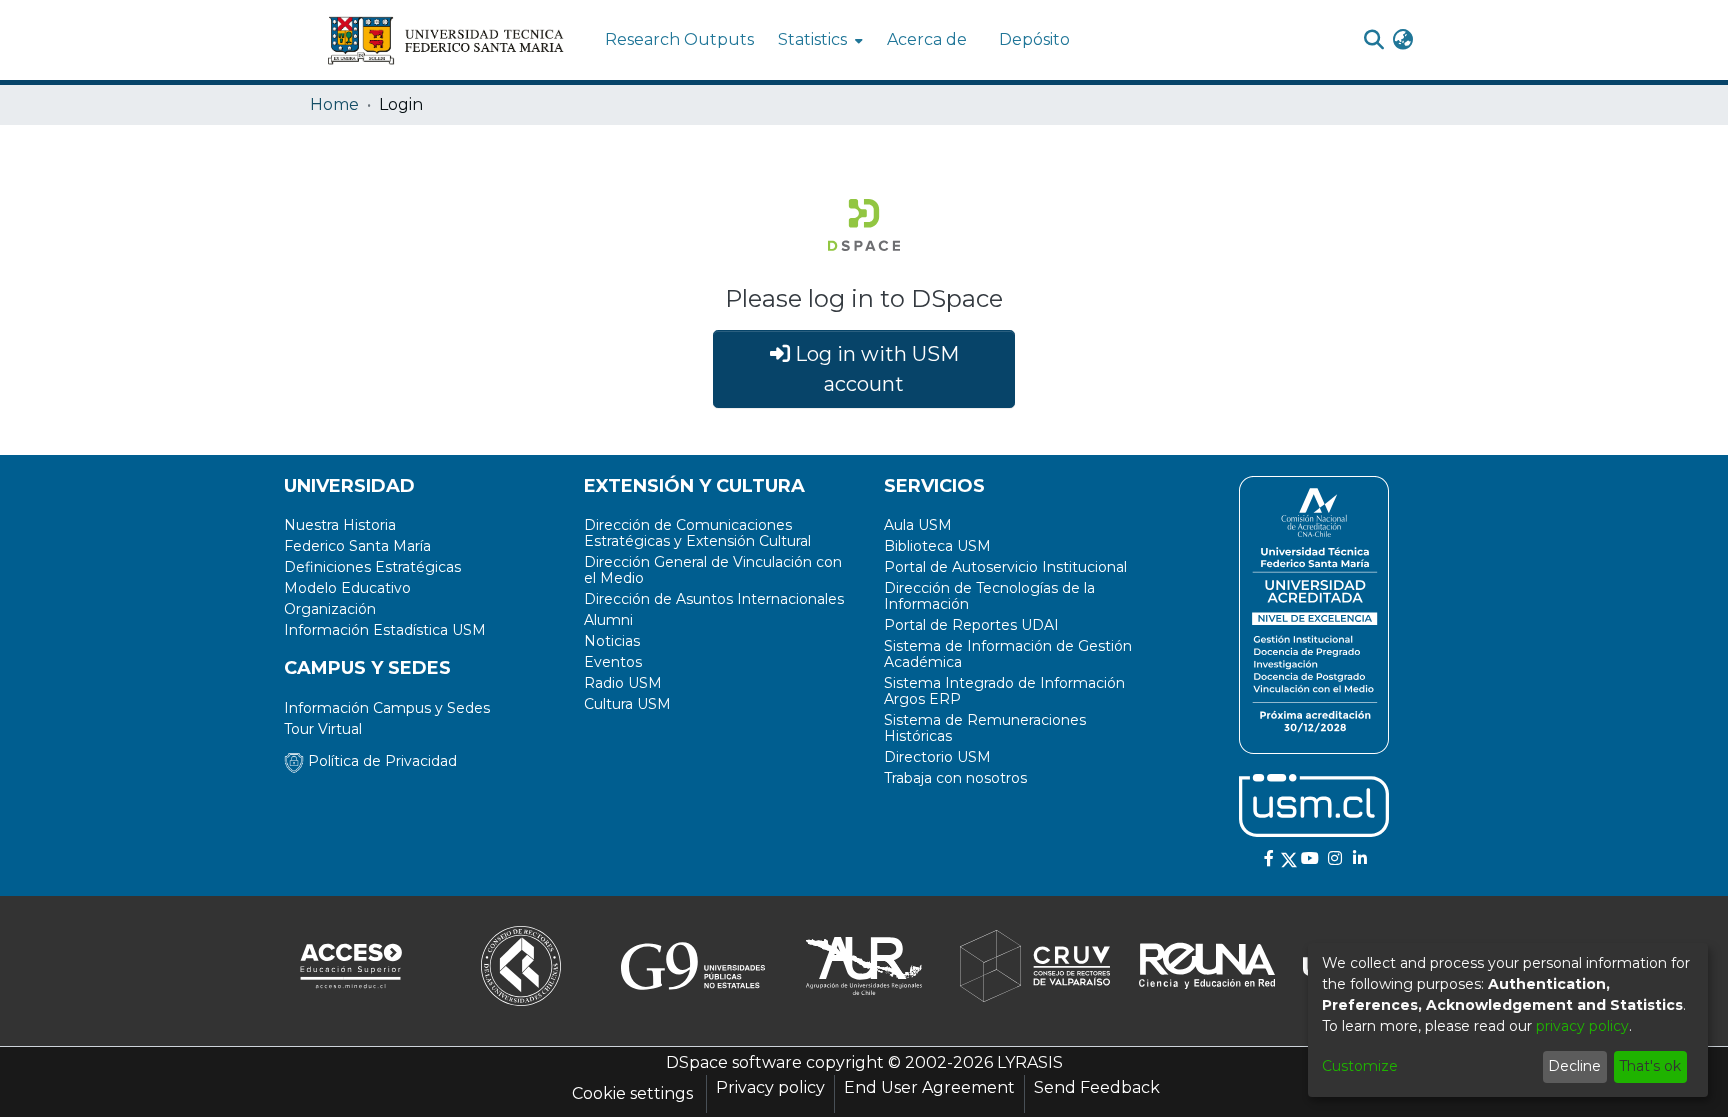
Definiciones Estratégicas (372, 567)
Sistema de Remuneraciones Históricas (985, 728)
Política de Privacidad (380, 761)
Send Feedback (1097, 1087)
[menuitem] (818, 40)
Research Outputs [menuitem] (679, 39)
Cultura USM (627, 704)
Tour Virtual (323, 729)
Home (334, 104)
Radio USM (623, 683)
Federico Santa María (357, 546)
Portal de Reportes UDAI (971, 625)
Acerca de (927, 39)
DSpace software (734, 1062)
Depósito (1034, 39)
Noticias (612, 641)
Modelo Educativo (347, 588)
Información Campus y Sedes (387, 708)
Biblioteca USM (937, 546)
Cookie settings (632, 1093)
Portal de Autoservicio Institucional (1005, 567)
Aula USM (918, 525)
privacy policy (1582, 1026)
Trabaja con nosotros (955, 778)
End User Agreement (929, 1087)
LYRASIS (1030, 1062)
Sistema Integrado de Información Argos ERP (1004, 691)
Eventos (613, 662)
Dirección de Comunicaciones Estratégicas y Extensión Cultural (697, 533)
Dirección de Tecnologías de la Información (989, 596)
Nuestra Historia (340, 525)
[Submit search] (1373, 40)
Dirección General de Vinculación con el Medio (713, 570)
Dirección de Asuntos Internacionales (714, 599)
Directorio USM (937, 757)
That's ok (1650, 1066)
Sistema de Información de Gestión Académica (1008, 654)
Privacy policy (770, 1087)
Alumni (608, 620)
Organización (330, 609)
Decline (1574, 1066)
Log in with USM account (874, 369)
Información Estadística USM (385, 630)
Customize (1360, 1066)
